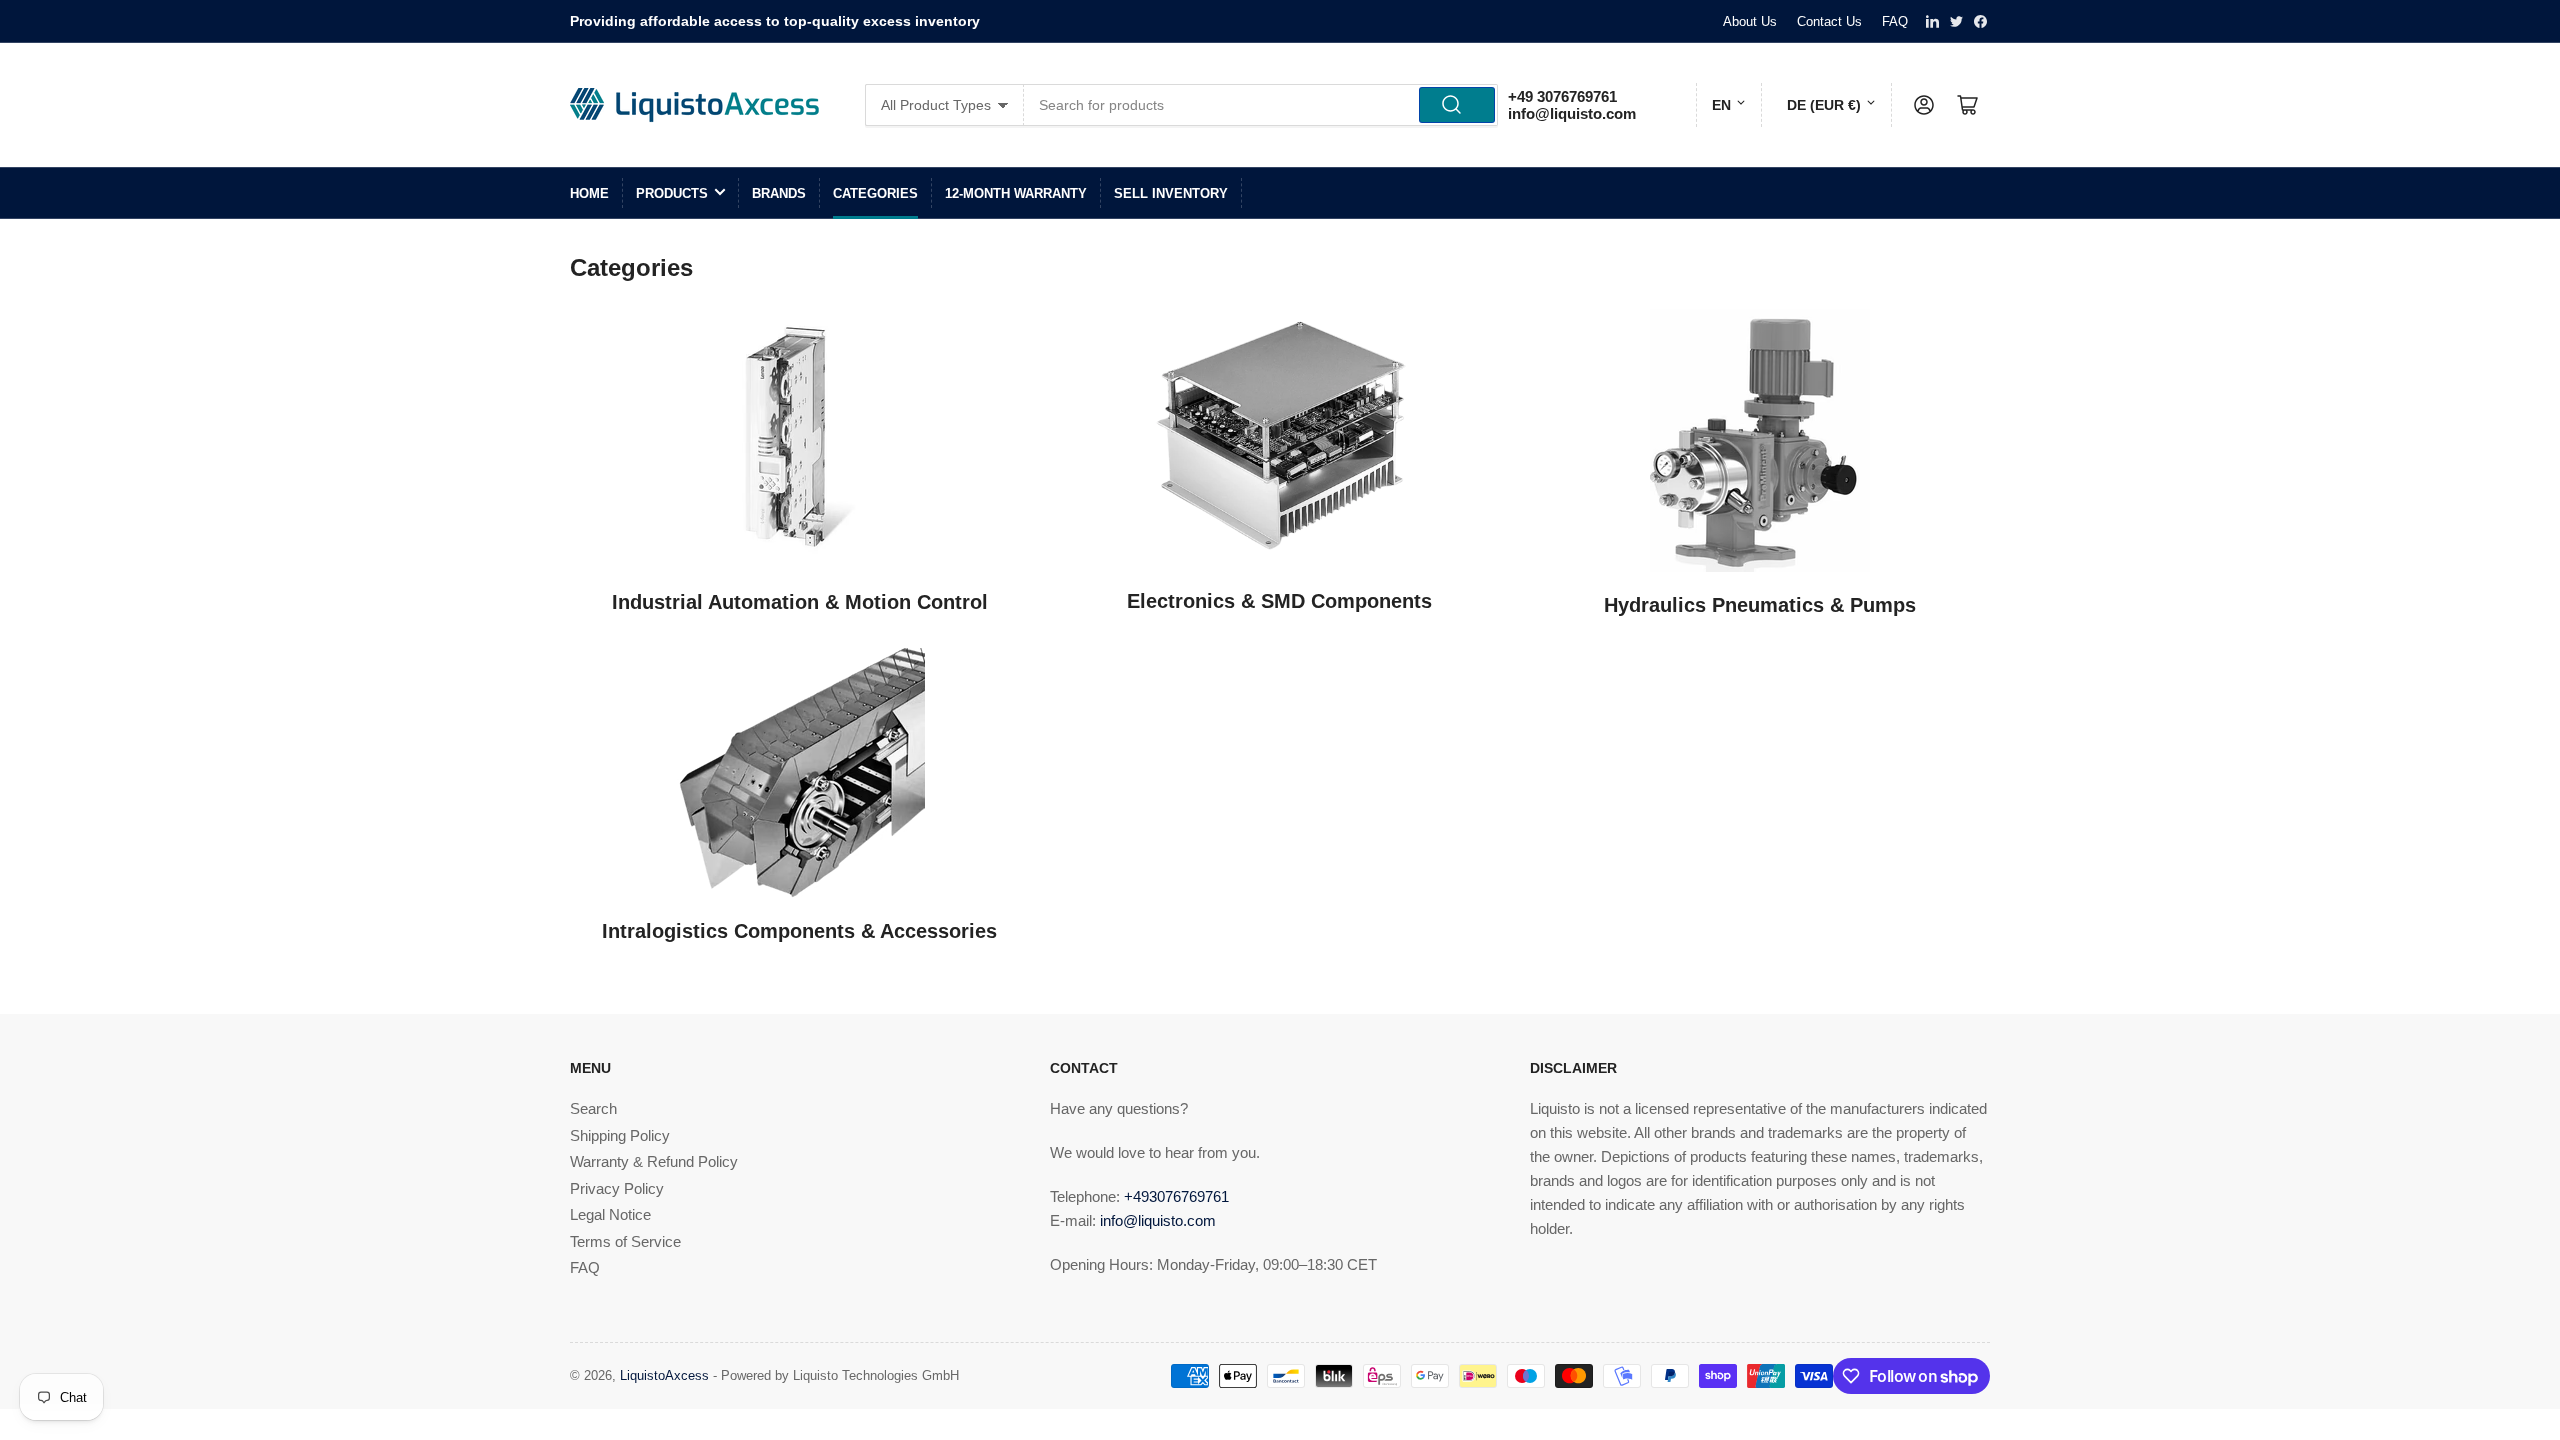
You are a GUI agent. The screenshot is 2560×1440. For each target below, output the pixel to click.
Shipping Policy (620, 1135)
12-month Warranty (1016, 193)
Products (672, 193)
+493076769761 (1176, 1196)
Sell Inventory (1171, 193)
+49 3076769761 (1562, 96)
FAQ (1895, 21)
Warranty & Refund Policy (654, 1161)
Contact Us (1829, 21)
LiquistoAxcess (664, 1375)
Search (593, 1108)
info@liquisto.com (1572, 113)
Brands (779, 193)
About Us (1750, 21)
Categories (875, 193)
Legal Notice (610, 1214)
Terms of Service (625, 1241)
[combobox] (1261, 105)
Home (589, 193)
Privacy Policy (617, 1188)
